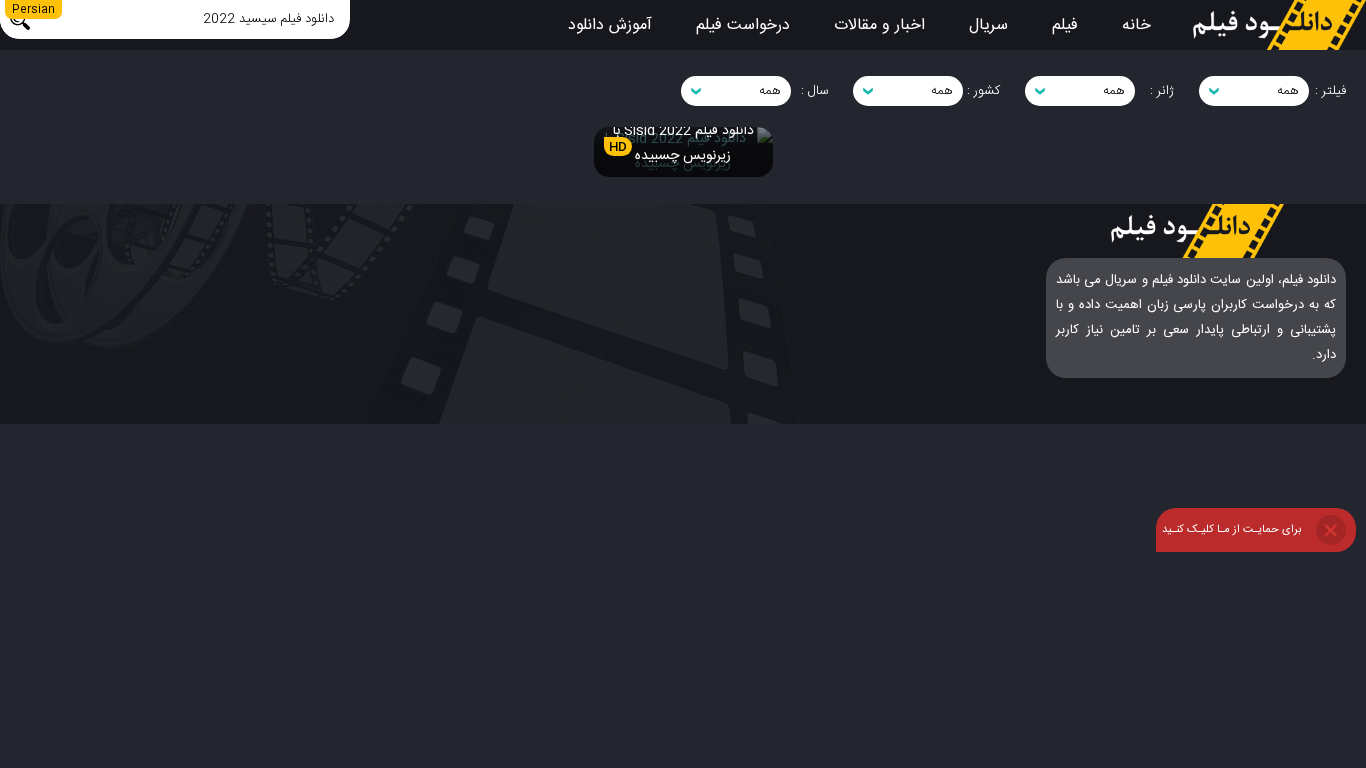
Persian (33, 10)
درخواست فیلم (743, 25)
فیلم (1065, 25)
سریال (988, 25)
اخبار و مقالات (879, 25)
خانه (1136, 25)
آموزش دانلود (610, 25)
